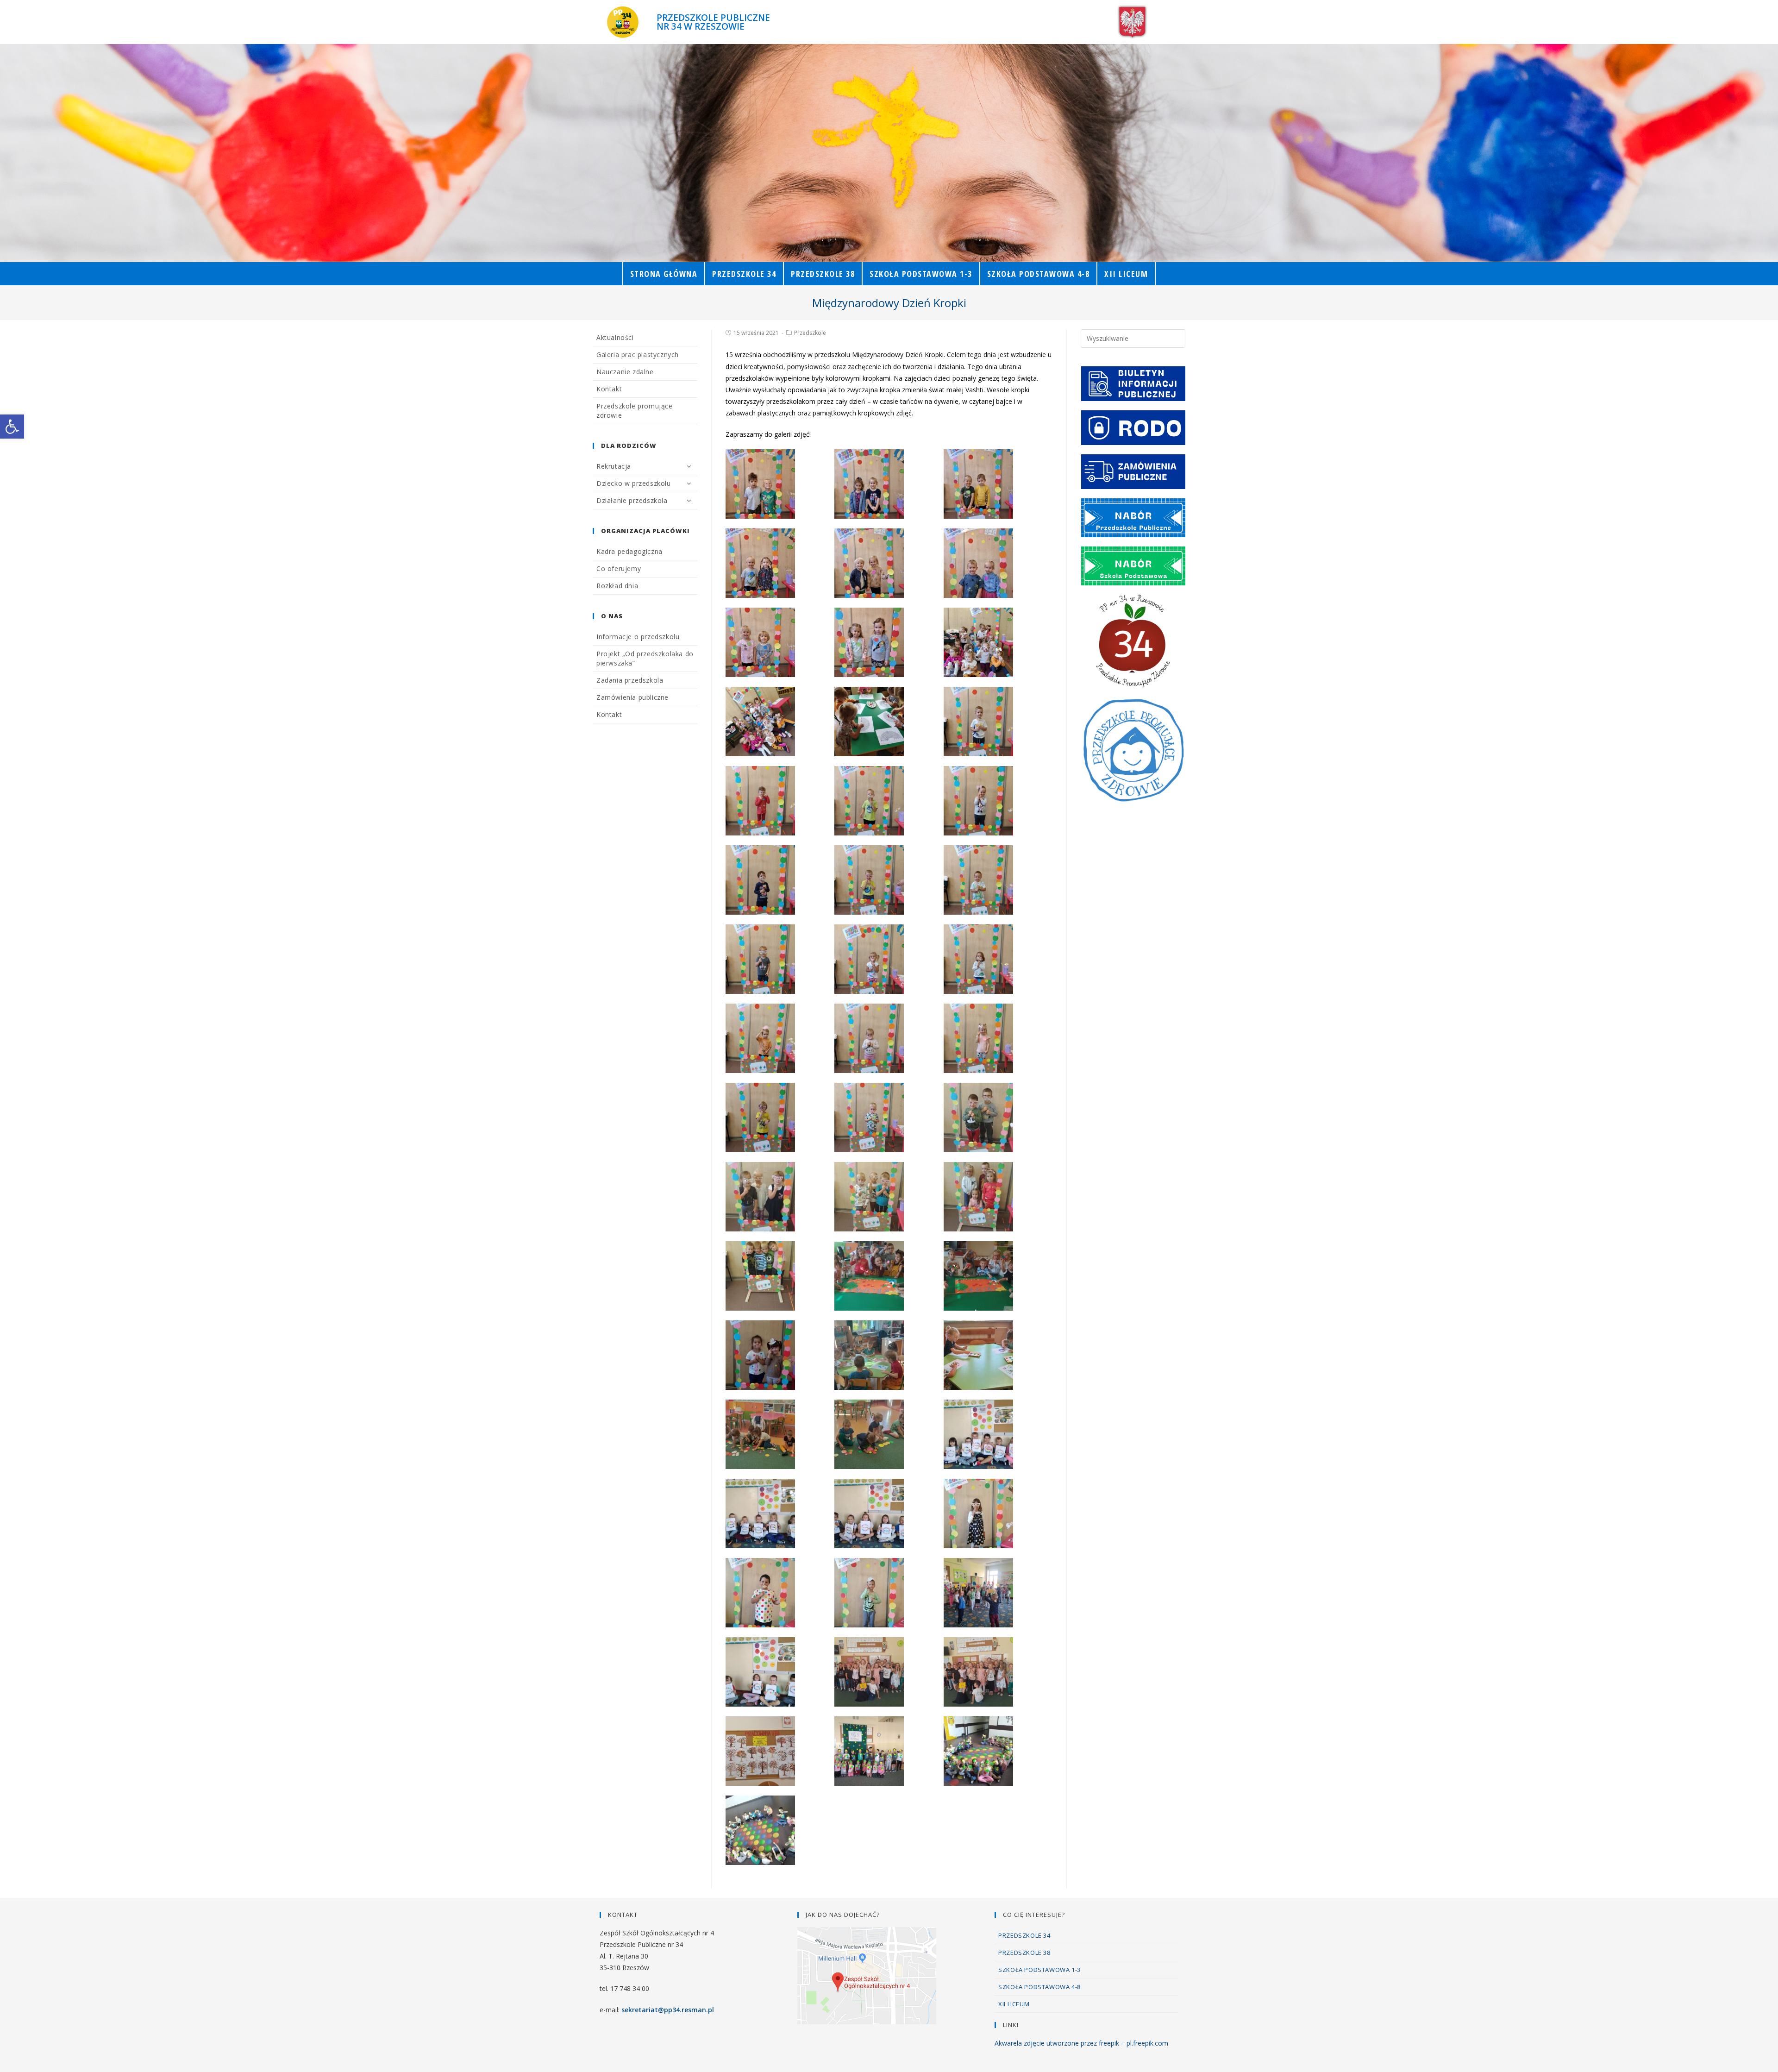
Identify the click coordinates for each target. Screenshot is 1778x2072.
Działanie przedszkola (632, 500)
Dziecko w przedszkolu (634, 483)
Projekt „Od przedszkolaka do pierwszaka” (645, 658)
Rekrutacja (614, 466)
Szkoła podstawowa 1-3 (1039, 1970)
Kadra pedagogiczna (629, 551)
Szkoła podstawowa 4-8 (1039, 1987)
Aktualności (615, 337)
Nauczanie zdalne (625, 372)
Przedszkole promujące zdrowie (635, 411)
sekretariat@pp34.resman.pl (668, 2010)
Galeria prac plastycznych (638, 355)
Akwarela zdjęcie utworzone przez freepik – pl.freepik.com (1081, 2043)
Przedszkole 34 (1024, 1935)
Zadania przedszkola (630, 680)
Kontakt (609, 389)
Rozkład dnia (617, 586)
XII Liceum (1014, 2004)
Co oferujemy (619, 568)
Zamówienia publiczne (632, 697)
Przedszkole (810, 333)
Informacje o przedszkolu (638, 637)
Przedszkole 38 (1024, 1953)
